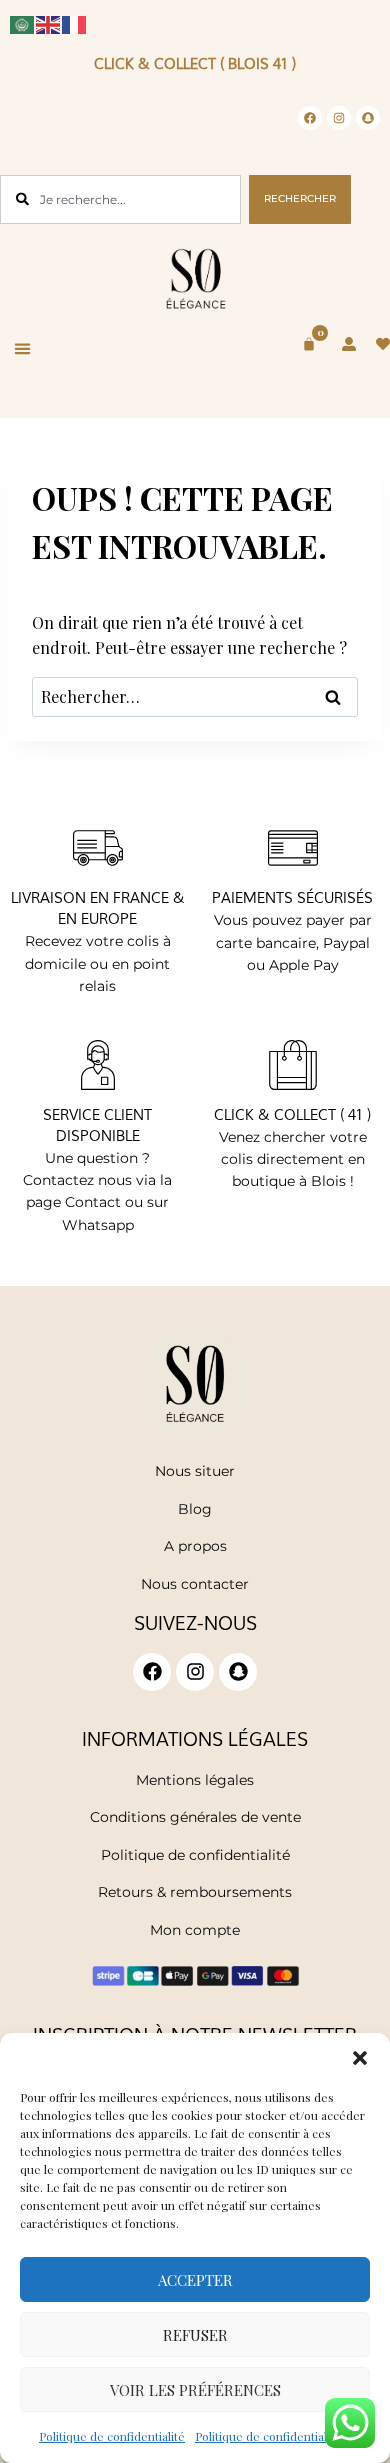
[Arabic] (23, 22)
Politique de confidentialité (112, 2436)
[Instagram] (339, 118)
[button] (360, 2058)
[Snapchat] (368, 118)
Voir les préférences (195, 2390)
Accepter (195, 2280)
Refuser (195, 2335)
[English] (49, 22)
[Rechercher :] (195, 696)
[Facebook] (310, 118)
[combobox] (120, 199)
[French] (75, 22)
